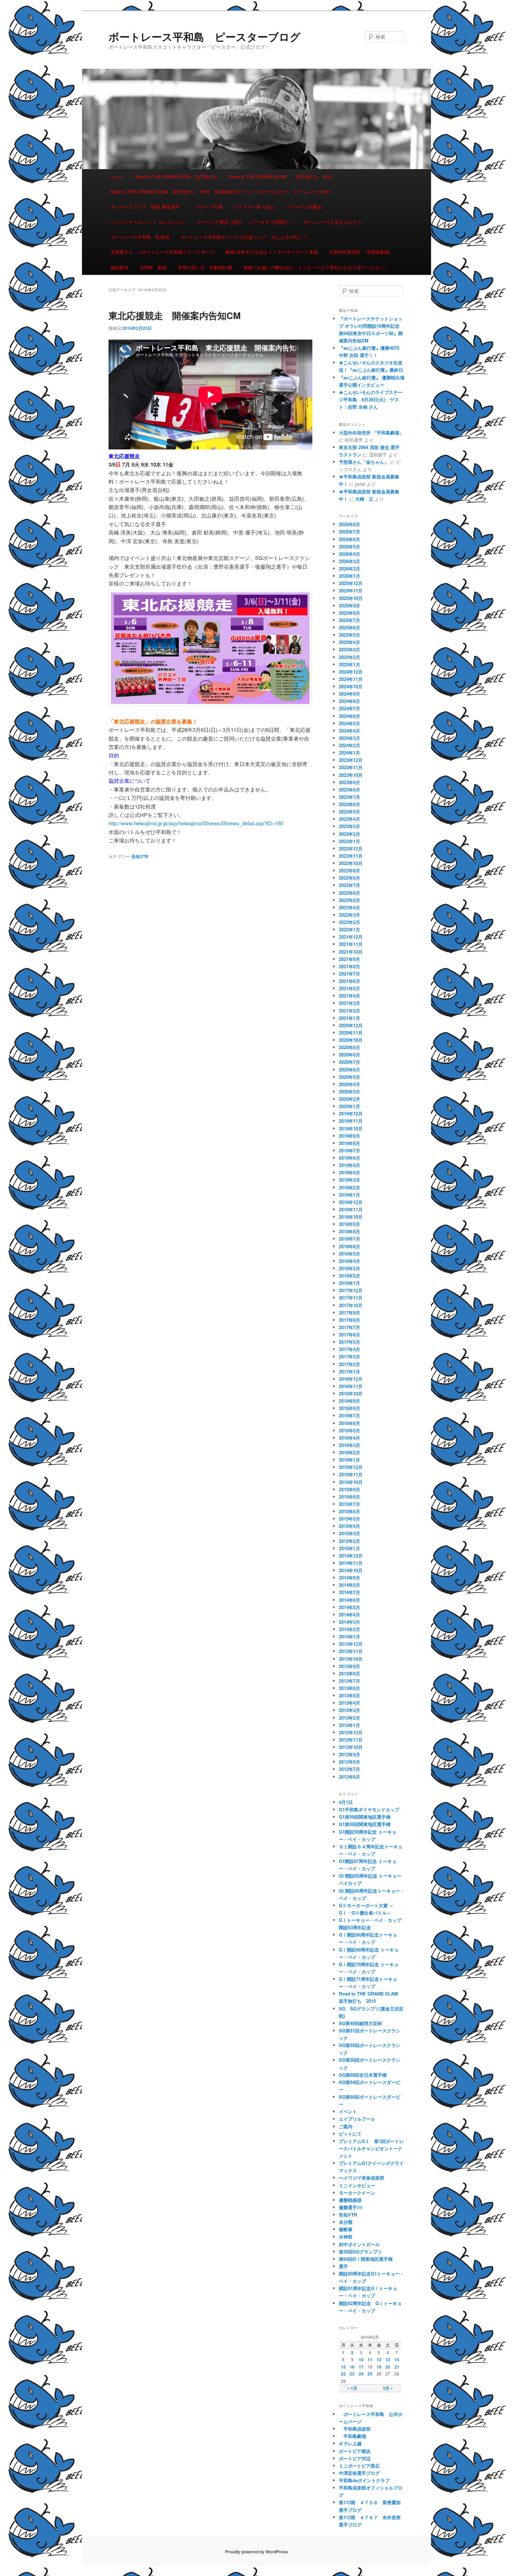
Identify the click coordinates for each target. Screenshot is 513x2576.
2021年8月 (350, 966)
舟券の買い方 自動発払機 (205, 267)
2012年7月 (350, 1769)
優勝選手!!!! (351, 2207)
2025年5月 (350, 635)
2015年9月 (350, 1489)
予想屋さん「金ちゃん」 (364, 462)
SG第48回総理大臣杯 (360, 2023)
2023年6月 (350, 804)
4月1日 (346, 1802)
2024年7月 (350, 708)
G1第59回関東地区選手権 (365, 1817)
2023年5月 (350, 812)
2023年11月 (351, 767)
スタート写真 (209, 207)
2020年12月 (351, 1025)
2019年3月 (350, 1180)
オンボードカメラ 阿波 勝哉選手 (147, 207)
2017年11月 (351, 1298)
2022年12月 (351, 848)
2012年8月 (350, 1762)
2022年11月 (351, 856)
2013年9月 (350, 1666)
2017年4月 (350, 1349)
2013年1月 (350, 1725)
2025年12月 (351, 583)
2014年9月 (350, 1578)
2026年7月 (350, 532)
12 (379, 2359)
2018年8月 (350, 1231)
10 (361, 2359)
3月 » (388, 2388)
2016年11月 (351, 1386)
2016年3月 (350, 1445)
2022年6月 (350, 893)
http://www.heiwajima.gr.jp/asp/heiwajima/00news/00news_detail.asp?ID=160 (196, 823)
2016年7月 (350, 1415)
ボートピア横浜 (355, 2451)
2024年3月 (350, 738)
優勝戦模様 (350, 2200)
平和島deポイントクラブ (364, 2480)
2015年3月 (350, 1533)
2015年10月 (351, 1482)
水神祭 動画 (153, 267)
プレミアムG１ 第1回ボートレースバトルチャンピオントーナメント (371, 2148)
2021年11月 (351, 944)
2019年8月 (350, 1143)
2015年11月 (351, 1474)
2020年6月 (350, 1070)
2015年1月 (350, 1548)
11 (370, 2359)
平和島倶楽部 (355, 2429)
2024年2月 (350, 745)
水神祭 (346, 2237)
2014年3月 (350, 1622)
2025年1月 (350, 664)
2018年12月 (351, 1202)
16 (352, 2367)
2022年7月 (350, 885)
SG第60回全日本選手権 (363, 2075)
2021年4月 (350, 996)
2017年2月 (350, 1364)
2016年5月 (350, 1430)
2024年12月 (351, 672)
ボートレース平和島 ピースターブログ (205, 36)
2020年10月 (351, 1040)
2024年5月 (350, 723)
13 (388, 2359)
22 (343, 2374)
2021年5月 (350, 988)
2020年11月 (351, 1033)
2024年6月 (350, 716)
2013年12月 (351, 1644)
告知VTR (140, 856)
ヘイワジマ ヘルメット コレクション (148, 222)
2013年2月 (350, 1718)
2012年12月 (351, 1732)
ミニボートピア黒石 (359, 2466)
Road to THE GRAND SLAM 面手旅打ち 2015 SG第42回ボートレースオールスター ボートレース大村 (220, 192)
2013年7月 (350, 1681)
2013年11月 (351, 1651)
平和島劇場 (352, 2436)
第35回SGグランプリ (360, 2252)
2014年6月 (350, 1600)
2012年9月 (350, 1754)
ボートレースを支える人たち (332, 222)
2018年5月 (350, 1254)
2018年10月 (351, 1217)
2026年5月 (350, 547)
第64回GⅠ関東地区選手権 (368, 2259)
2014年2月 (350, 1629)
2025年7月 (350, 620)
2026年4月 (350, 554)
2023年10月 (351, 775)
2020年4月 (350, 1084)
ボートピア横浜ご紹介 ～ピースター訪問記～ (244, 222)
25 (370, 2374)
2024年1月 (350, 753)
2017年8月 (350, 1320)
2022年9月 (350, 870)
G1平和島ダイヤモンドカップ (369, 1809)
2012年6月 (350, 1777)
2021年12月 (351, 937)
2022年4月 (350, 907)
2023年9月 (350, 782)
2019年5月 (350, 1165)
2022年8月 (350, 878)
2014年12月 (351, 1556)
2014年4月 (350, 1615)
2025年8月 (350, 613)
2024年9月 (350, 694)
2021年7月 (350, 974)
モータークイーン (357, 2193)
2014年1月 (350, 1636)
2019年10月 (351, 1128)
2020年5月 (350, 1077)
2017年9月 (350, 1313)
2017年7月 (350, 1327)
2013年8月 (350, 1673)
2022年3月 (350, 915)
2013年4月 (350, 1703)
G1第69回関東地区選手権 (365, 1824)
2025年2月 (350, 657)
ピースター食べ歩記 (254, 207)
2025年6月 (350, 627)
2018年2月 (350, 1276)
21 (397, 2367)
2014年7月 (350, 1592)
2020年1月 (350, 1106)
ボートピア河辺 (355, 2458)
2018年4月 (350, 1261)
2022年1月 (350, 929)
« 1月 (352, 2388)
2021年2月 (350, 1011)
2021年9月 (350, 959)
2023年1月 (350, 841)
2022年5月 (350, 900)
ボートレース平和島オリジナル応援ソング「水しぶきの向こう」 (246, 237)
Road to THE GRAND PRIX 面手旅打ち (177, 177)
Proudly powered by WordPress (256, 2552)
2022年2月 (350, 922)
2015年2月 (350, 1541)
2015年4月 (350, 1526)
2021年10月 (351, 952)
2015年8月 (350, 1497)
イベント (348, 2111)
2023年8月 (350, 790)
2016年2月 (350, 1452)
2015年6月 (350, 1511)
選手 (343, 2266)
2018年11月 (351, 1209)
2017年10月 (351, 1305)
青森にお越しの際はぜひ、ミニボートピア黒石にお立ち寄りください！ (316, 267)
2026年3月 (350, 561)
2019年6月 (350, 1158)
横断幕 (346, 2229)
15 (343, 2367)
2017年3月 (350, 1357)
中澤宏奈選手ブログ (359, 2473)
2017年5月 (350, 1342)
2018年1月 (350, 1283)
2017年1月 (350, 1372)
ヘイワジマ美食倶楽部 (362, 2178)
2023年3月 (350, 826)
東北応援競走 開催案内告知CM (175, 315)
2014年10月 (351, 1570)
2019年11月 (351, 1121)
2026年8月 (350, 524)
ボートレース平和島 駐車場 (140, 237)
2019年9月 (350, 1136)
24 (361, 2374)
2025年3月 (350, 649)
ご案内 (346, 2126)
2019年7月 (350, 1150)
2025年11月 (351, 590)
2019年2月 (350, 1187)
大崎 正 (364, 499)
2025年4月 (350, 642)
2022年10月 (351, 863)
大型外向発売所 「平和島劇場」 (361, 252)
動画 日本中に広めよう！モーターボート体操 (272, 252)
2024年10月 (351, 686)
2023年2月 (350, 834)
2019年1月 (350, 1195)
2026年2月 (350, 569)
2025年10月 (351, 598)
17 (361, 2367)
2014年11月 (351, 1563)
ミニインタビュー (357, 2185)
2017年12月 (351, 1290)
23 (352, 2374)
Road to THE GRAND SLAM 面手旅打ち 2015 (281, 177)
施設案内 (119, 267)
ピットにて (350, 2134)
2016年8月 (350, 1408)
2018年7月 (350, 1239)
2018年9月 (350, 1224)
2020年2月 (350, 1099)
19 (379, 2367)
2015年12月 (351, 1467)
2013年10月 (351, 1659)
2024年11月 (351, 679)
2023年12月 (351, 760)
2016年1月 (350, 1460)
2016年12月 (351, 1379)
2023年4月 (350, 819)
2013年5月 (350, 1695)
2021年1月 (350, 1018)
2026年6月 (350, 539)
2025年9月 (350, 605)
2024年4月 (350, 731)
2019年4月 (350, 1172)
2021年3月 (350, 1003)
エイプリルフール (357, 2119)
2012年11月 (351, 1740)
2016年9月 (350, 1401)
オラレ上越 (350, 2443)
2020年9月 (350, 1047)
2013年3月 (350, 1710)
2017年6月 (350, 1335)
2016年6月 (350, 1423)
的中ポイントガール (359, 2244)
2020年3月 (350, 1092)
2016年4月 (350, 1438)
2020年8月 (350, 1055)
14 (397, 2359)
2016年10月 (351, 1393)
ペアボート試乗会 (304, 207)
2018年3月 (350, 1268)
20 (388, 2367)
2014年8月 (350, 1585)
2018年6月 (350, 1246)
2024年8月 (350, 701)
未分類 (346, 2222)
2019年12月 (351, 1113)
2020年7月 (350, 1062)
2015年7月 (350, 1504)
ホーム (117, 177)
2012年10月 (351, 1747)
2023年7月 (350, 797)
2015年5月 (350, 1519)
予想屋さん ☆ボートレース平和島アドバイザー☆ (162, 252)
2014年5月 (350, 1607)
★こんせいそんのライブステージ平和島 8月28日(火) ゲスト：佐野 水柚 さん (371, 399)
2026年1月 (350, 576)
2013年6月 (350, 1688)
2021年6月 (350, 981)
